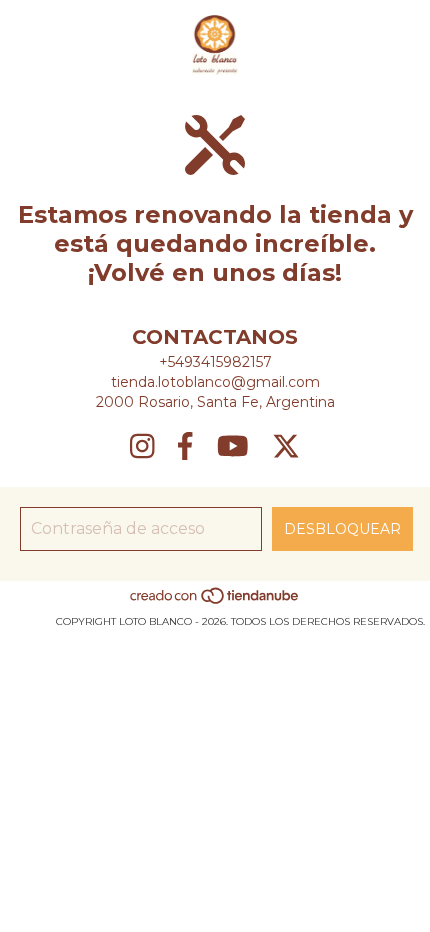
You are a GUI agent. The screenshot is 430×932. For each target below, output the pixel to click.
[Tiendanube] (215, 601)
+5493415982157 (215, 362)
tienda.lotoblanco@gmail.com (215, 382)
